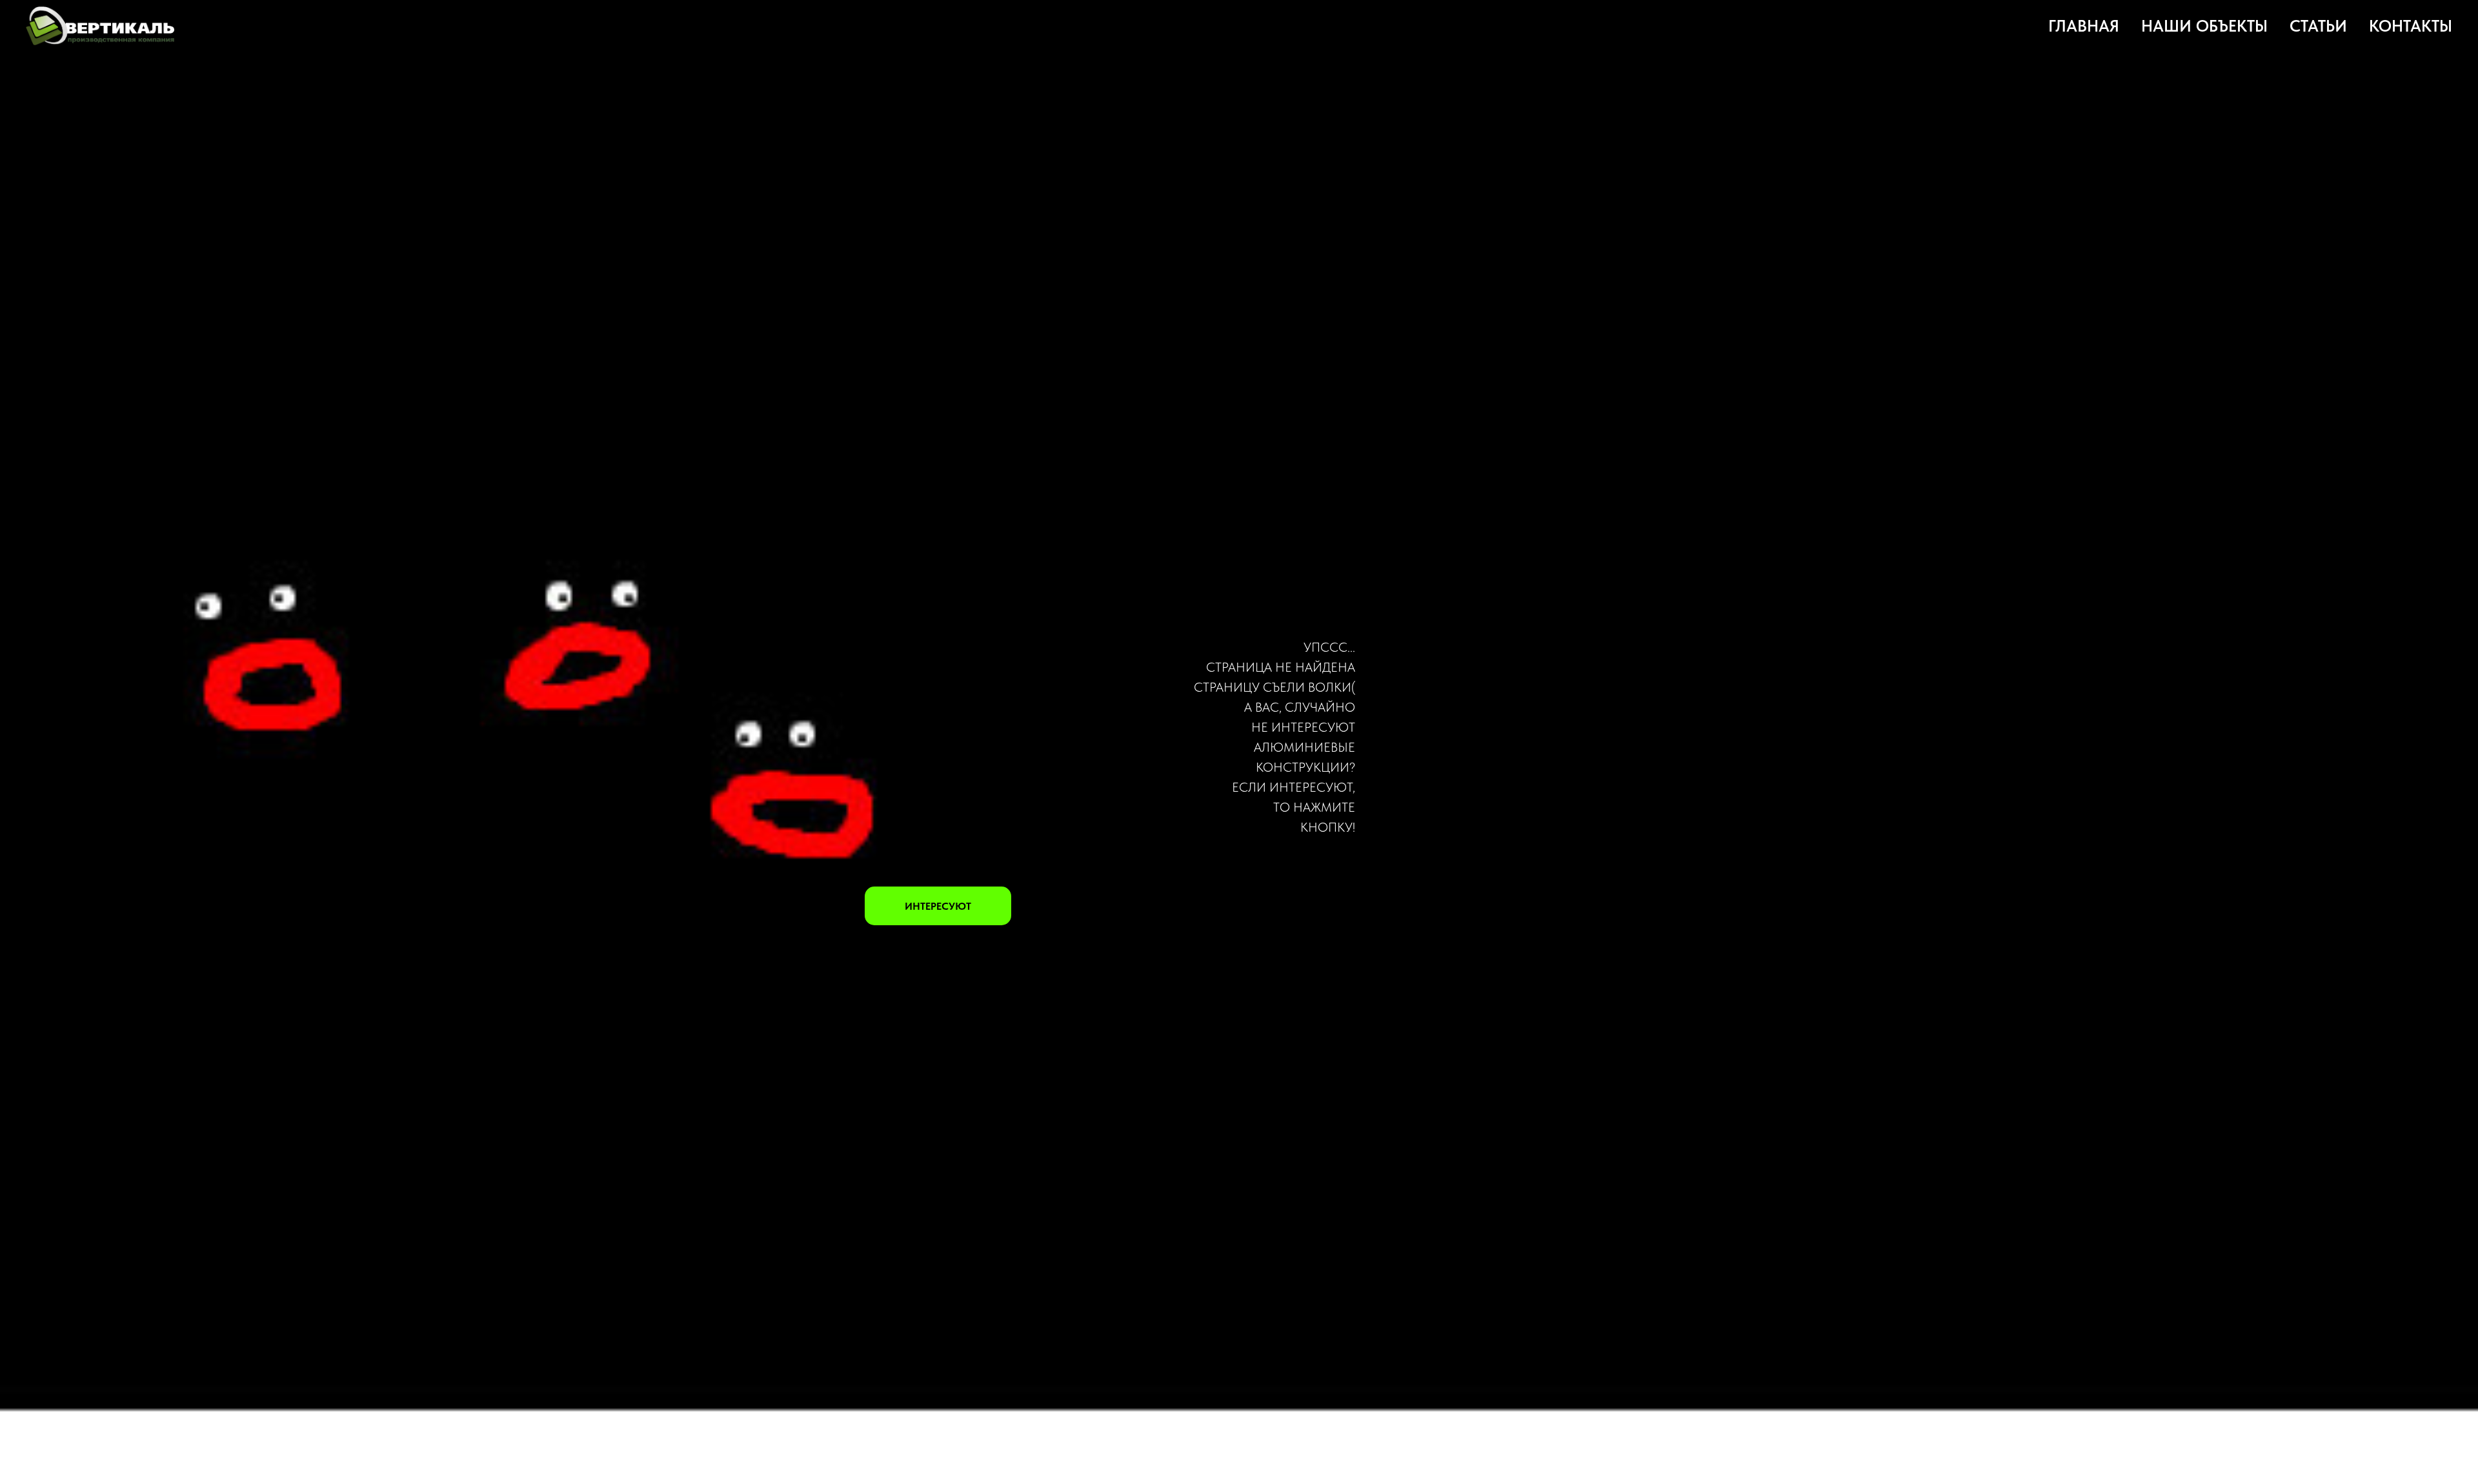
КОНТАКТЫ (2411, 26)
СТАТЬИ (2318, 26)
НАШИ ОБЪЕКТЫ (2204, 26)
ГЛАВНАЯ (2084, 26)
